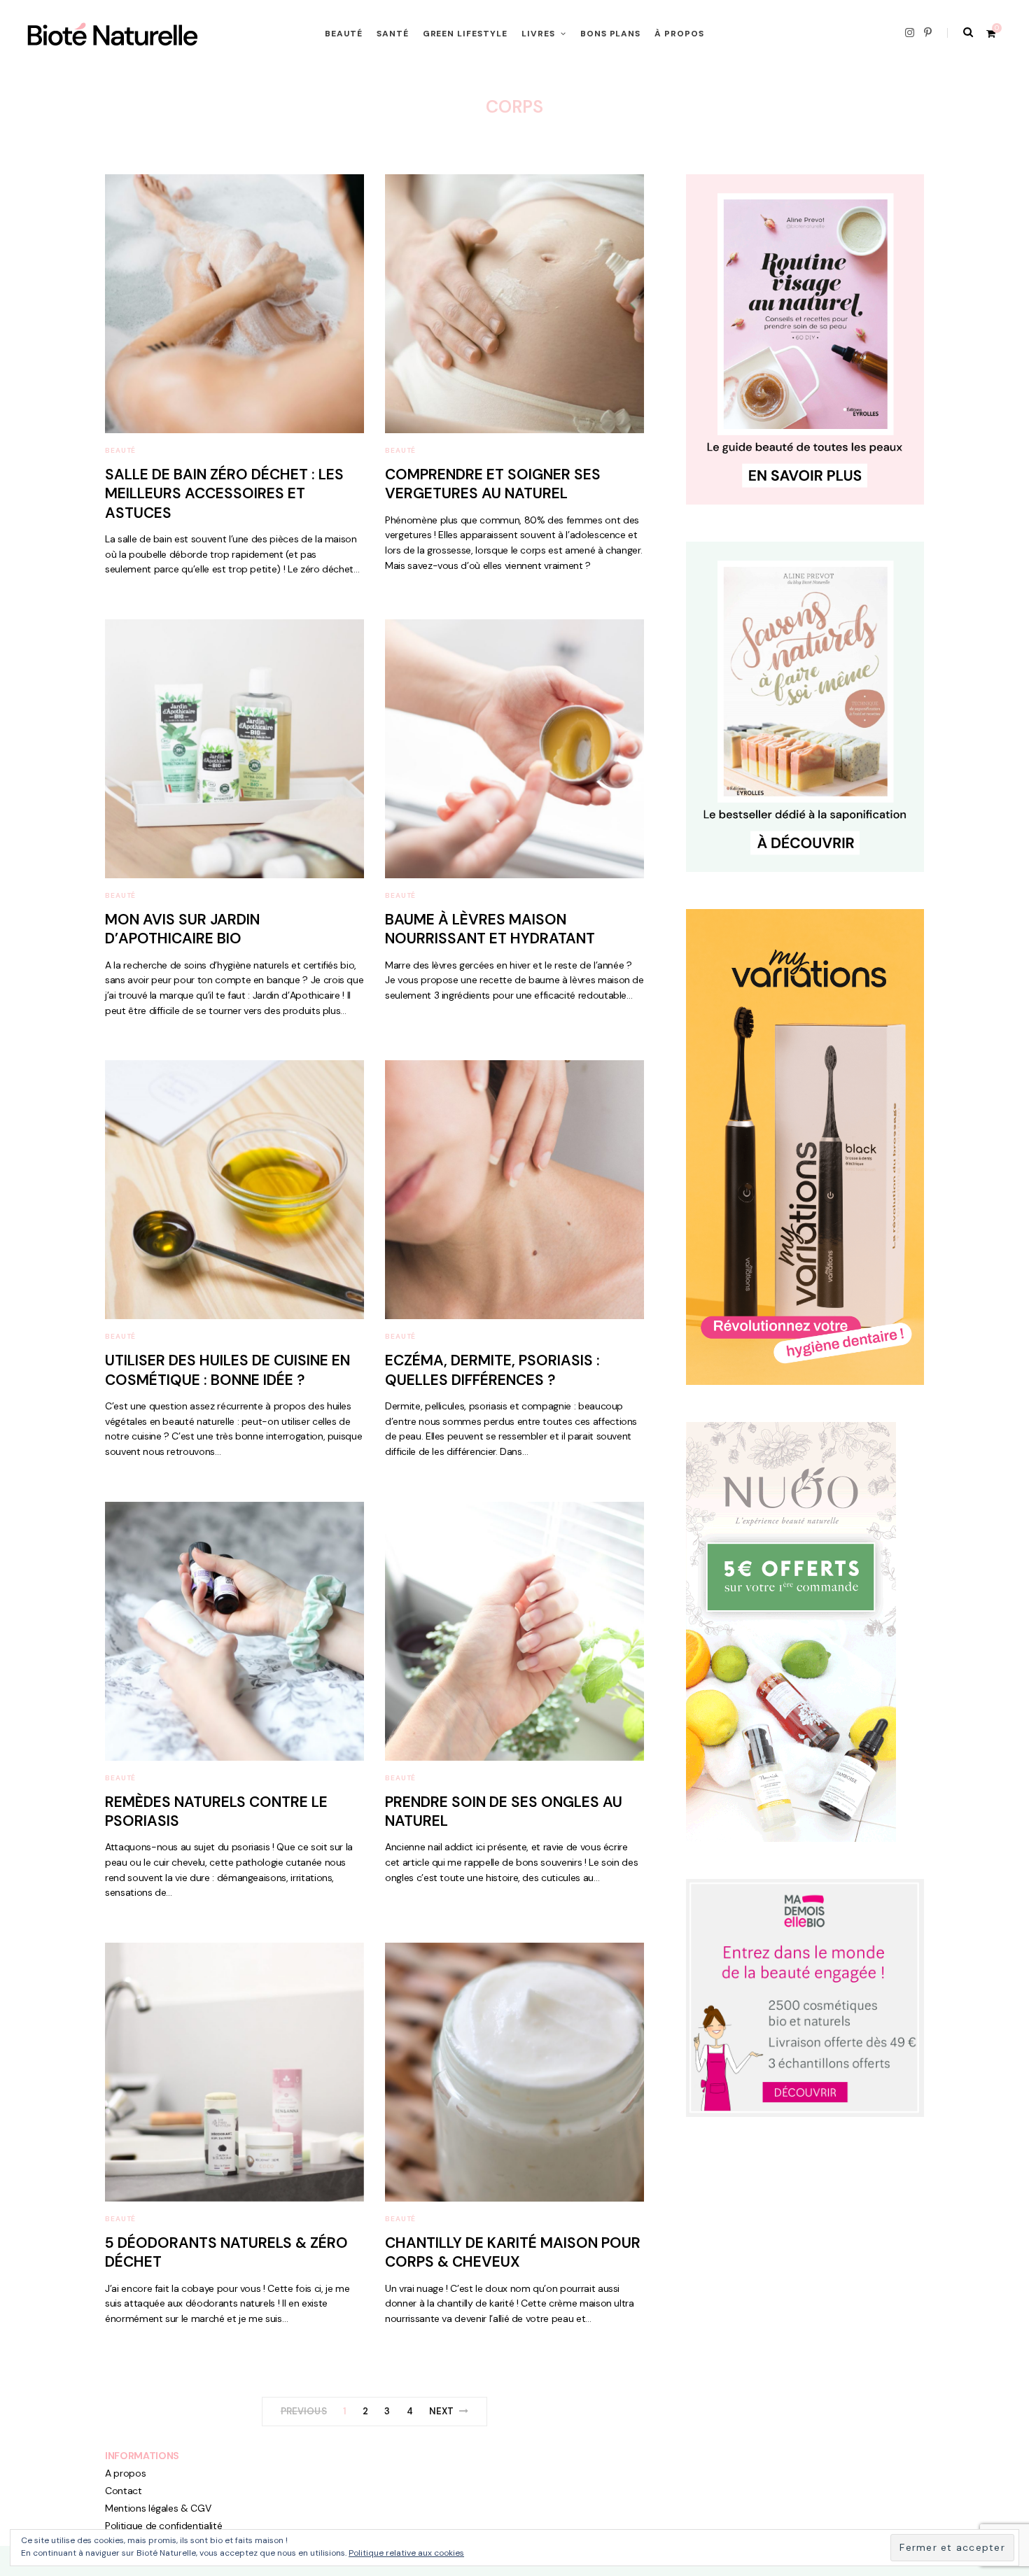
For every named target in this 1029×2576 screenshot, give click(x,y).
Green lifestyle (465, 34)
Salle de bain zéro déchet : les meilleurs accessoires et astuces (224, 494)
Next (442, 2411)
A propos (125, 2473)
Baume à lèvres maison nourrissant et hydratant (490, 929)
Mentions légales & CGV (158, 2508)
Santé (393, 34)
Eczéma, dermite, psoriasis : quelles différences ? (492, 1370)
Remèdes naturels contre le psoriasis (216, 1811)
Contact (124, 2491)
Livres (538, 34)
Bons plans (611, 34)
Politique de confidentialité (163, 2526)
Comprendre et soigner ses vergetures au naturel (493, 484)
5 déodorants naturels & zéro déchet (226, 2252)
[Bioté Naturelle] (113, 34)
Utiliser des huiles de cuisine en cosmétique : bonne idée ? (227, 1370)
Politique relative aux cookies (406, 2553)
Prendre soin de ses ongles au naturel (504, 1811)
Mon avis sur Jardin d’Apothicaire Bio (182, 929)
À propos (679, 34)
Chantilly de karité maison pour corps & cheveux (513, 2252)
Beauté (344, 34)
